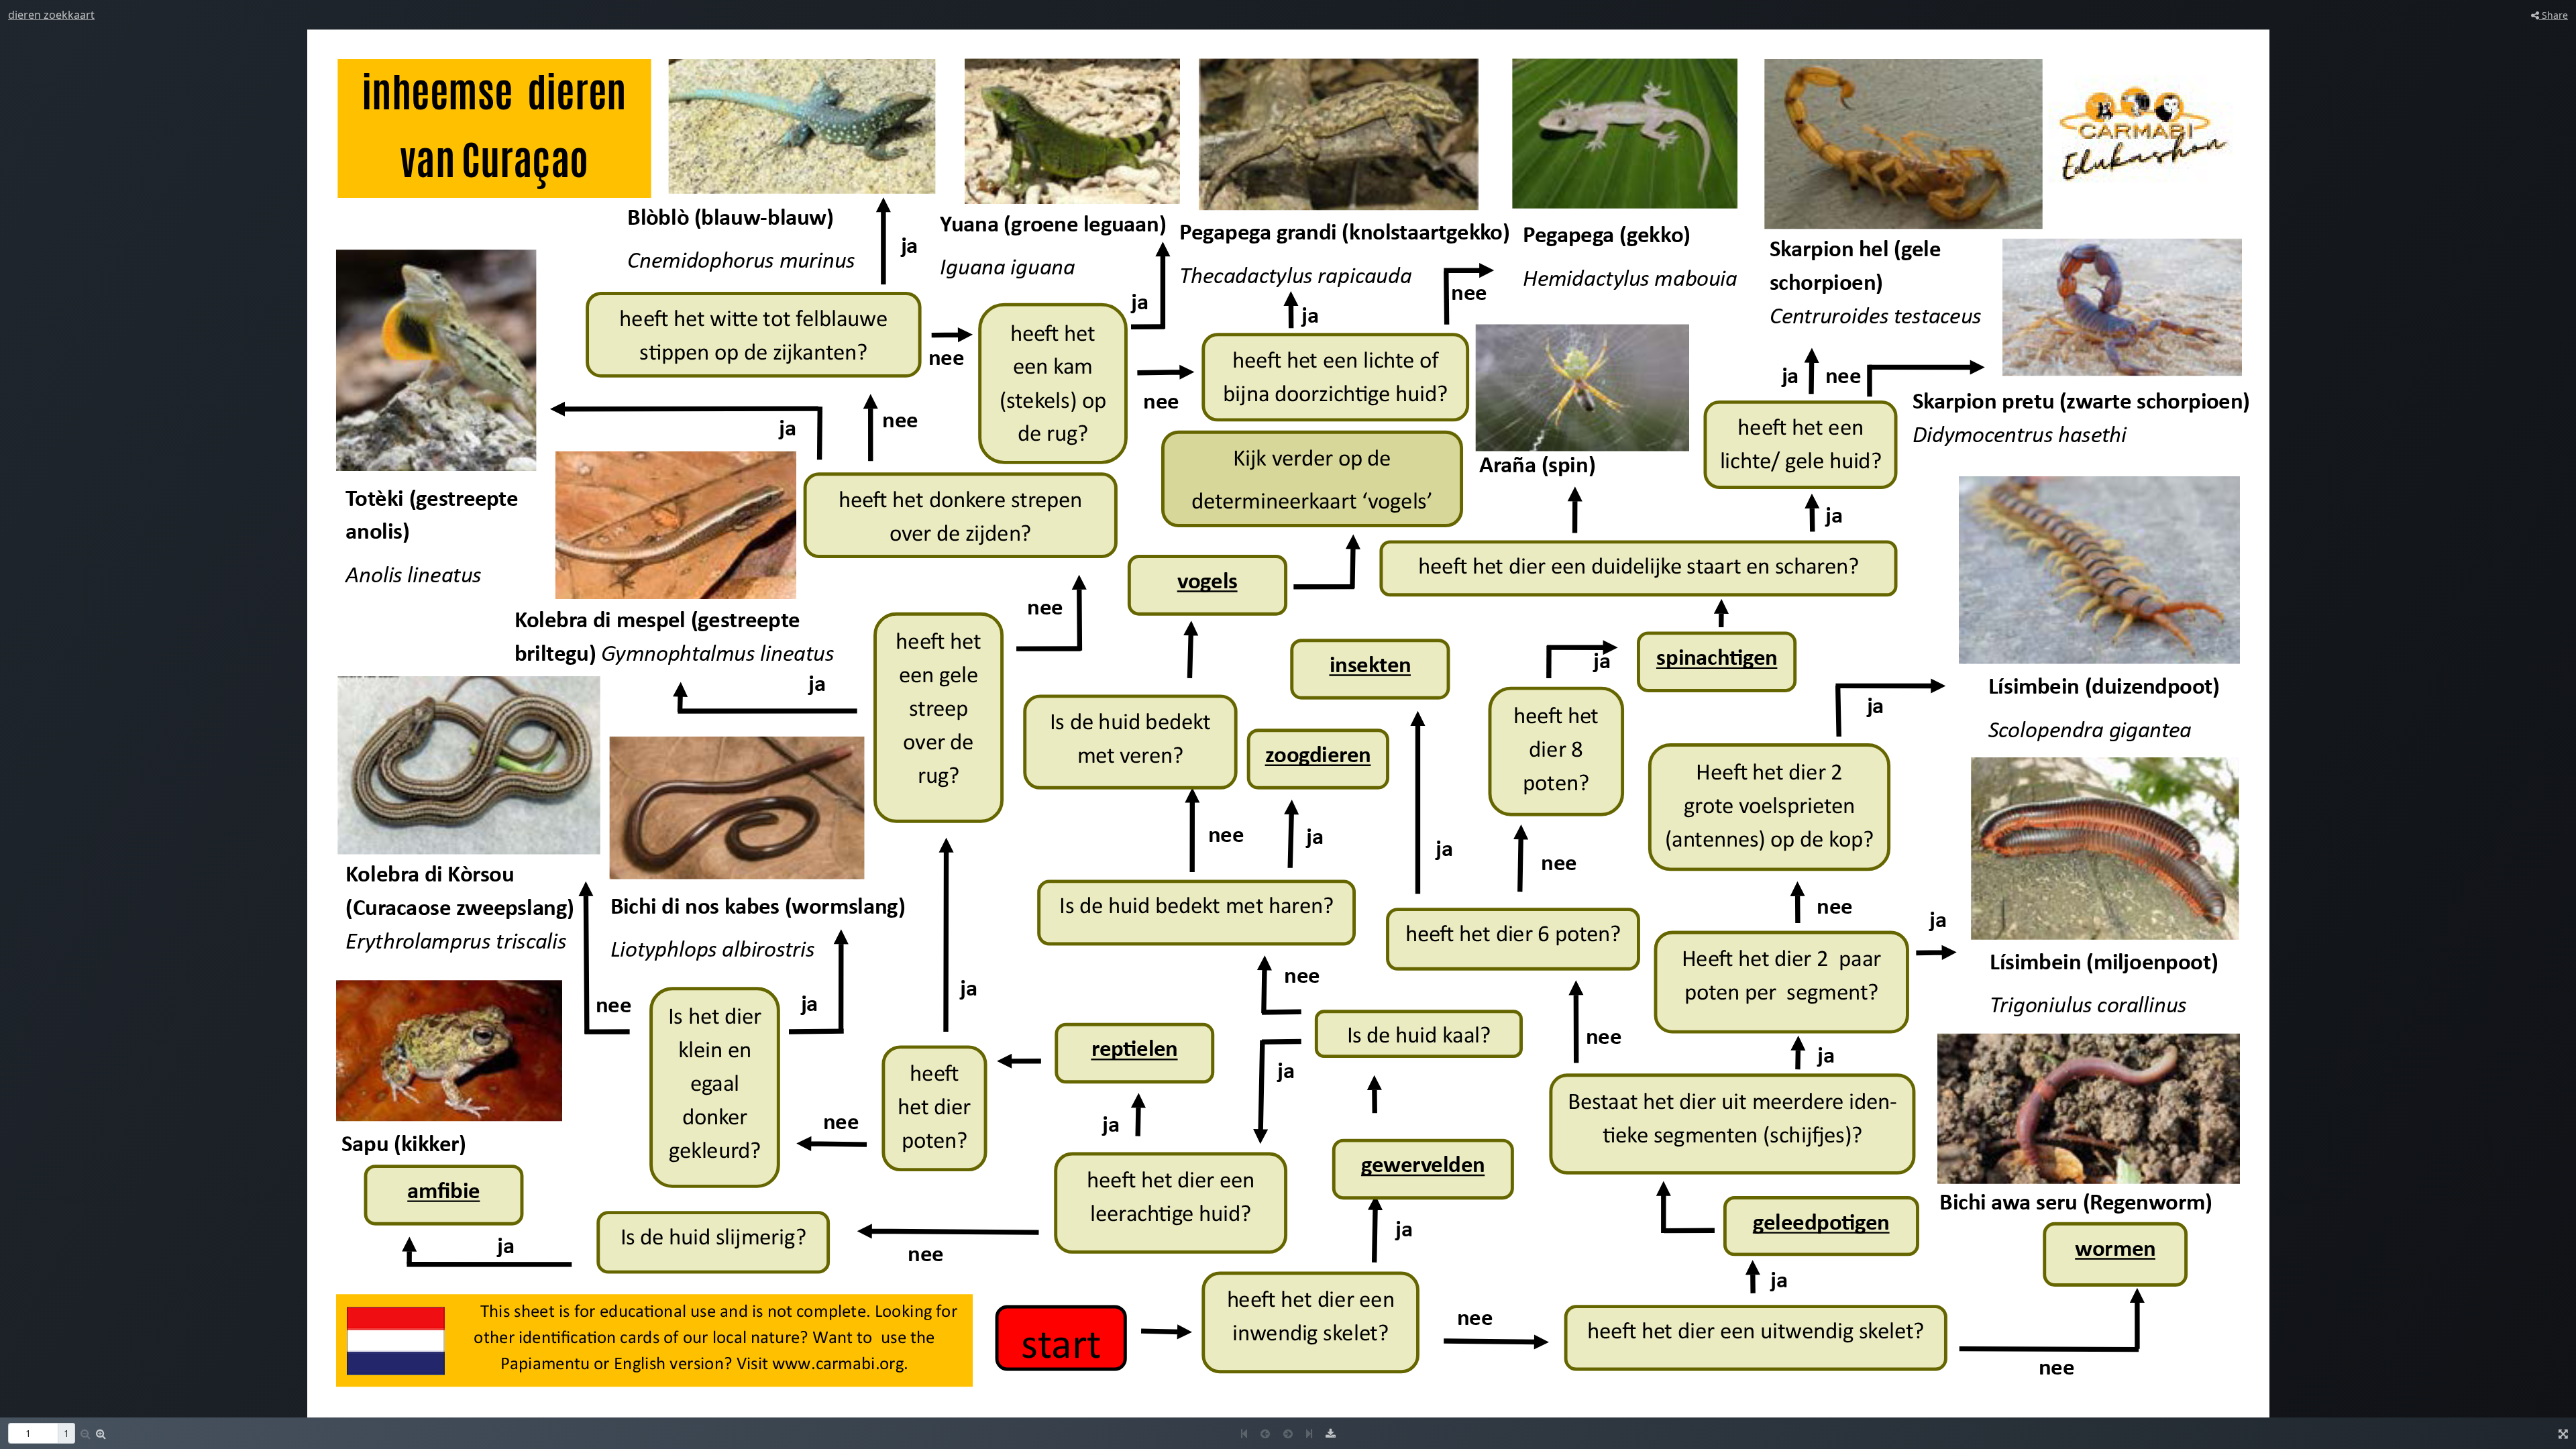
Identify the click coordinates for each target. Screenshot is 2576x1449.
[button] (101, 1434)
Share (2554, 15)
